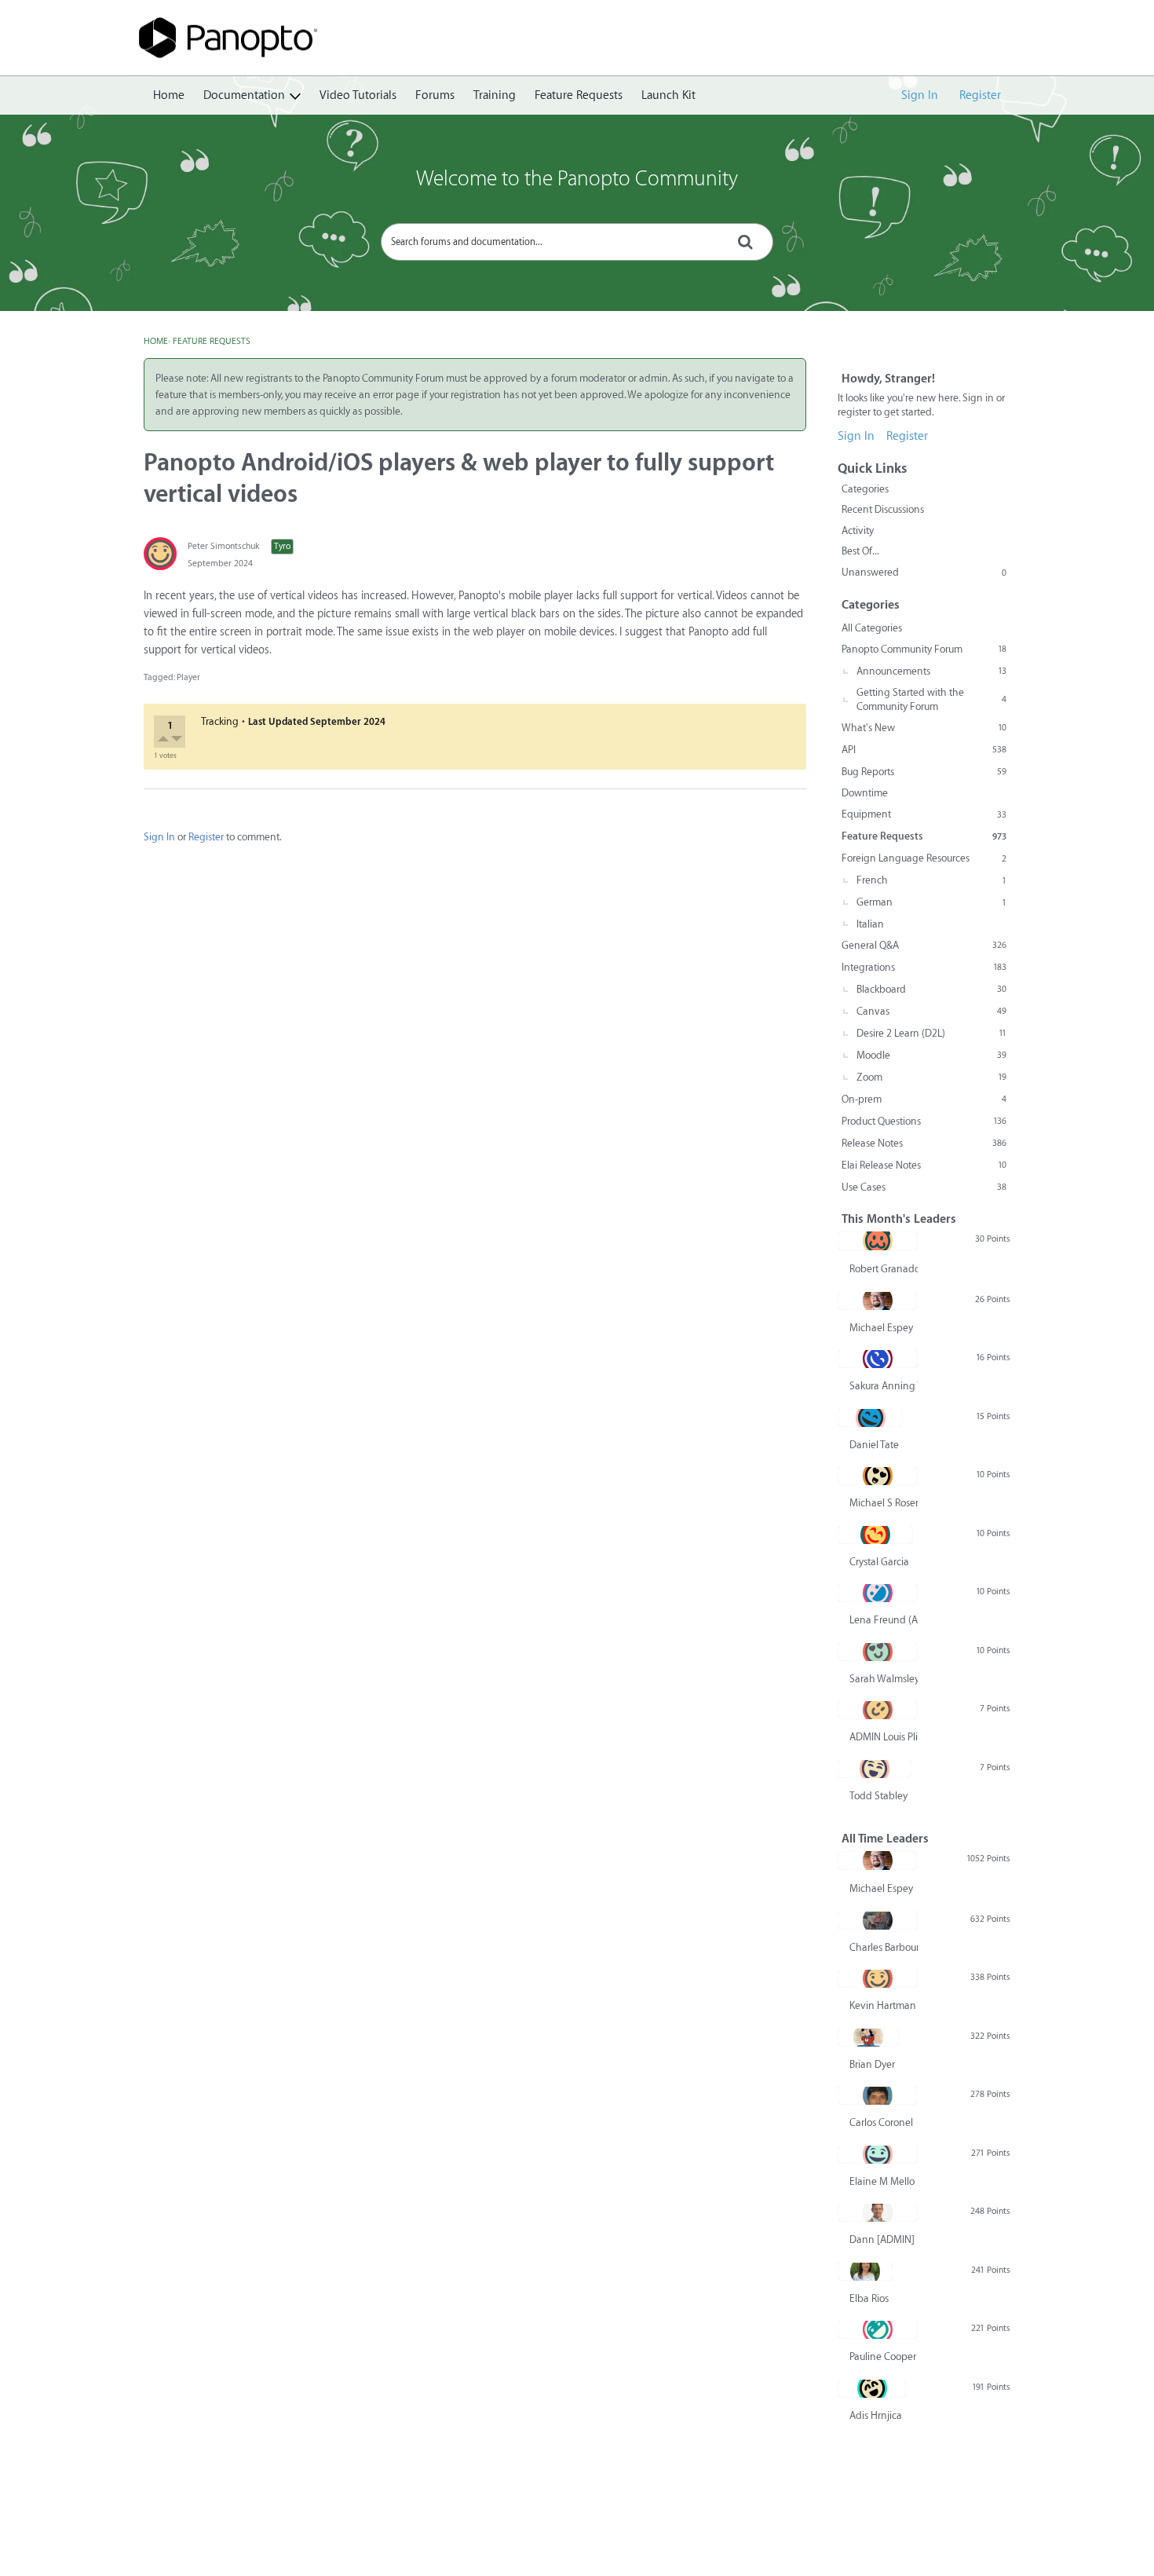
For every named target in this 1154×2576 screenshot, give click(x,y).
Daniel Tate (874, 1445)
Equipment (924, 814)
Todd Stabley (878, 1796)
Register (980, 95)
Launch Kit (668, 95)
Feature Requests (579, 95)
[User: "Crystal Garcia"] (875, 1535)
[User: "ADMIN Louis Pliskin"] (878, 1710)
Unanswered (924, 572)
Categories (865, 489)
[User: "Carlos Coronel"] (877, 2095)
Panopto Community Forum (924, 649)
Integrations (924, 967)
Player (188, 677)
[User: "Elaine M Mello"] (878, 2154)
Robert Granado (884, 1269)
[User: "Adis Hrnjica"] (872, 2388)
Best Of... (860, 551)
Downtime (865, 793)
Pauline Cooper (883, 2356)
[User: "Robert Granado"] (878, 1241)
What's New (924, 728)
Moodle (931, 1055)
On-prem (924, 1099)
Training (495, 95)
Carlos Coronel (881, 2122)
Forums (435, 95)
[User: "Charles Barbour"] (878, 1920)
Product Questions (924, 1121)
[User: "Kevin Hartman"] (878, 1978)
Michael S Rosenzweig (884, 1503)
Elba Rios (869, 2298)
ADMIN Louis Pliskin (884, 1737)
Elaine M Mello (882, 2181)
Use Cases (924, 1187)
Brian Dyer (872, 2064)
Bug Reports (924, 772)
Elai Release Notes (924, 1165)
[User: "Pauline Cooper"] (878, 2329)
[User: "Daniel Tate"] (870, 1418)
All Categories (872, 628)
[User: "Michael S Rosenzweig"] (878, 1476)
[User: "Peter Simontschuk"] (160, 554)
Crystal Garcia (879, 1562)
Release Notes (924, 1143)
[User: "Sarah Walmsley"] (878, 1652)
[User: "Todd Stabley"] (875, 1769)
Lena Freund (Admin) (884, 1620)
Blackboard (931, 989)
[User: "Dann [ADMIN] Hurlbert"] (878, 2212)
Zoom (931, 1077)
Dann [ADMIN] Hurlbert (884, 2239)
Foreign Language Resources (924, 858)
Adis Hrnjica (876, 2415)
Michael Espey (881, 1328)
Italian (870, 924)
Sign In (920, 95)
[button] (164, 740)
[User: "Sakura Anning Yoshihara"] (878, 1359)
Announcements (931, 671)
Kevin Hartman (883, 2005)
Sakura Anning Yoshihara (884, 1386)
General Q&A (924, 945)
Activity (858, 531)
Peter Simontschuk (223, 546)
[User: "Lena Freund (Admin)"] (878, 1593)
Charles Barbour (884, 1947)
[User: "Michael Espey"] (877, 1301)
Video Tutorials (358, 95)
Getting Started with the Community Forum (931, 699)
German (931, 902)
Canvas (931, 1011)
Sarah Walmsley (884, 1679)
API (924, 750)
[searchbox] (577, 242)
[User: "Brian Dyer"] (868, 2037)
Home (169, 95)
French (931, 880)
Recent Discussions (883, 509)
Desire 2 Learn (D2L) (931, 1033)
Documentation (244, 95)
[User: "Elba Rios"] (865, 2271)
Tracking (220, 721)
